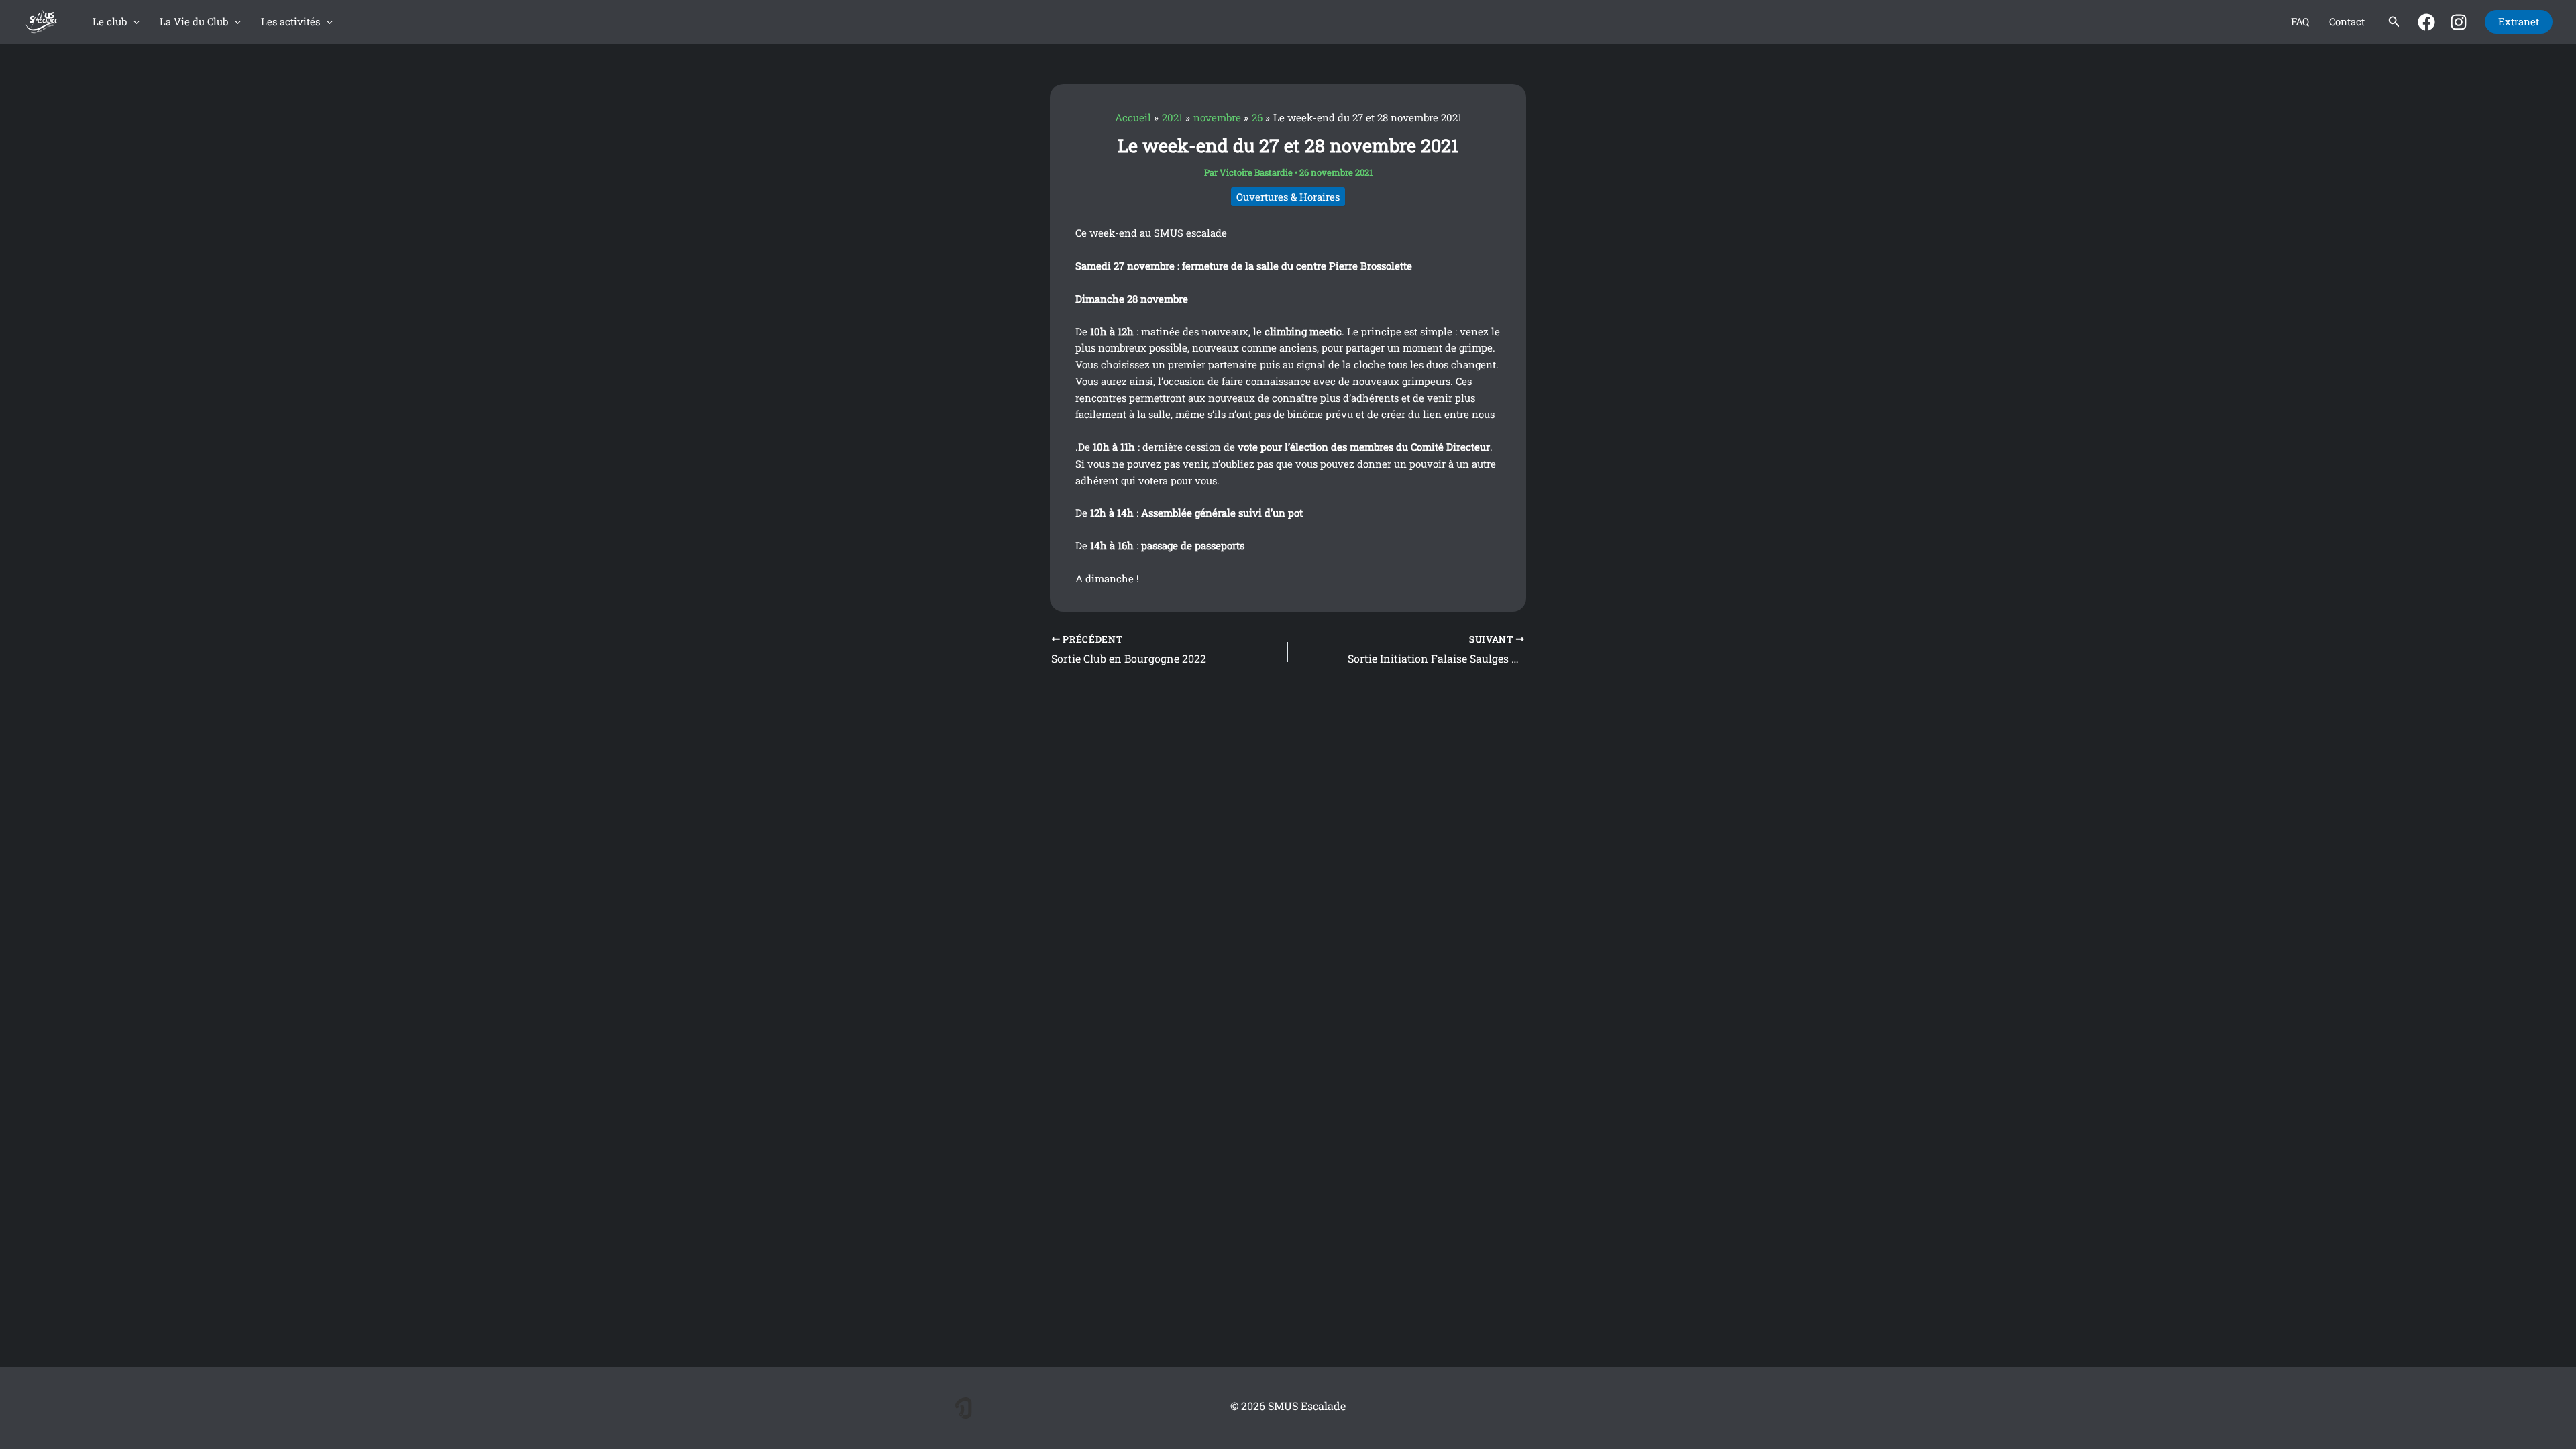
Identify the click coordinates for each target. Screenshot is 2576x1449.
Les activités (290, 21)
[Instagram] (2459, 22)
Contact (2347, 21)
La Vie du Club (194, 21)
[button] (133, 22)
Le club (110, 21)
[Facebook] (2426, 22)
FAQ (2300, 21)
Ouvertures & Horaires (1288, 197)
